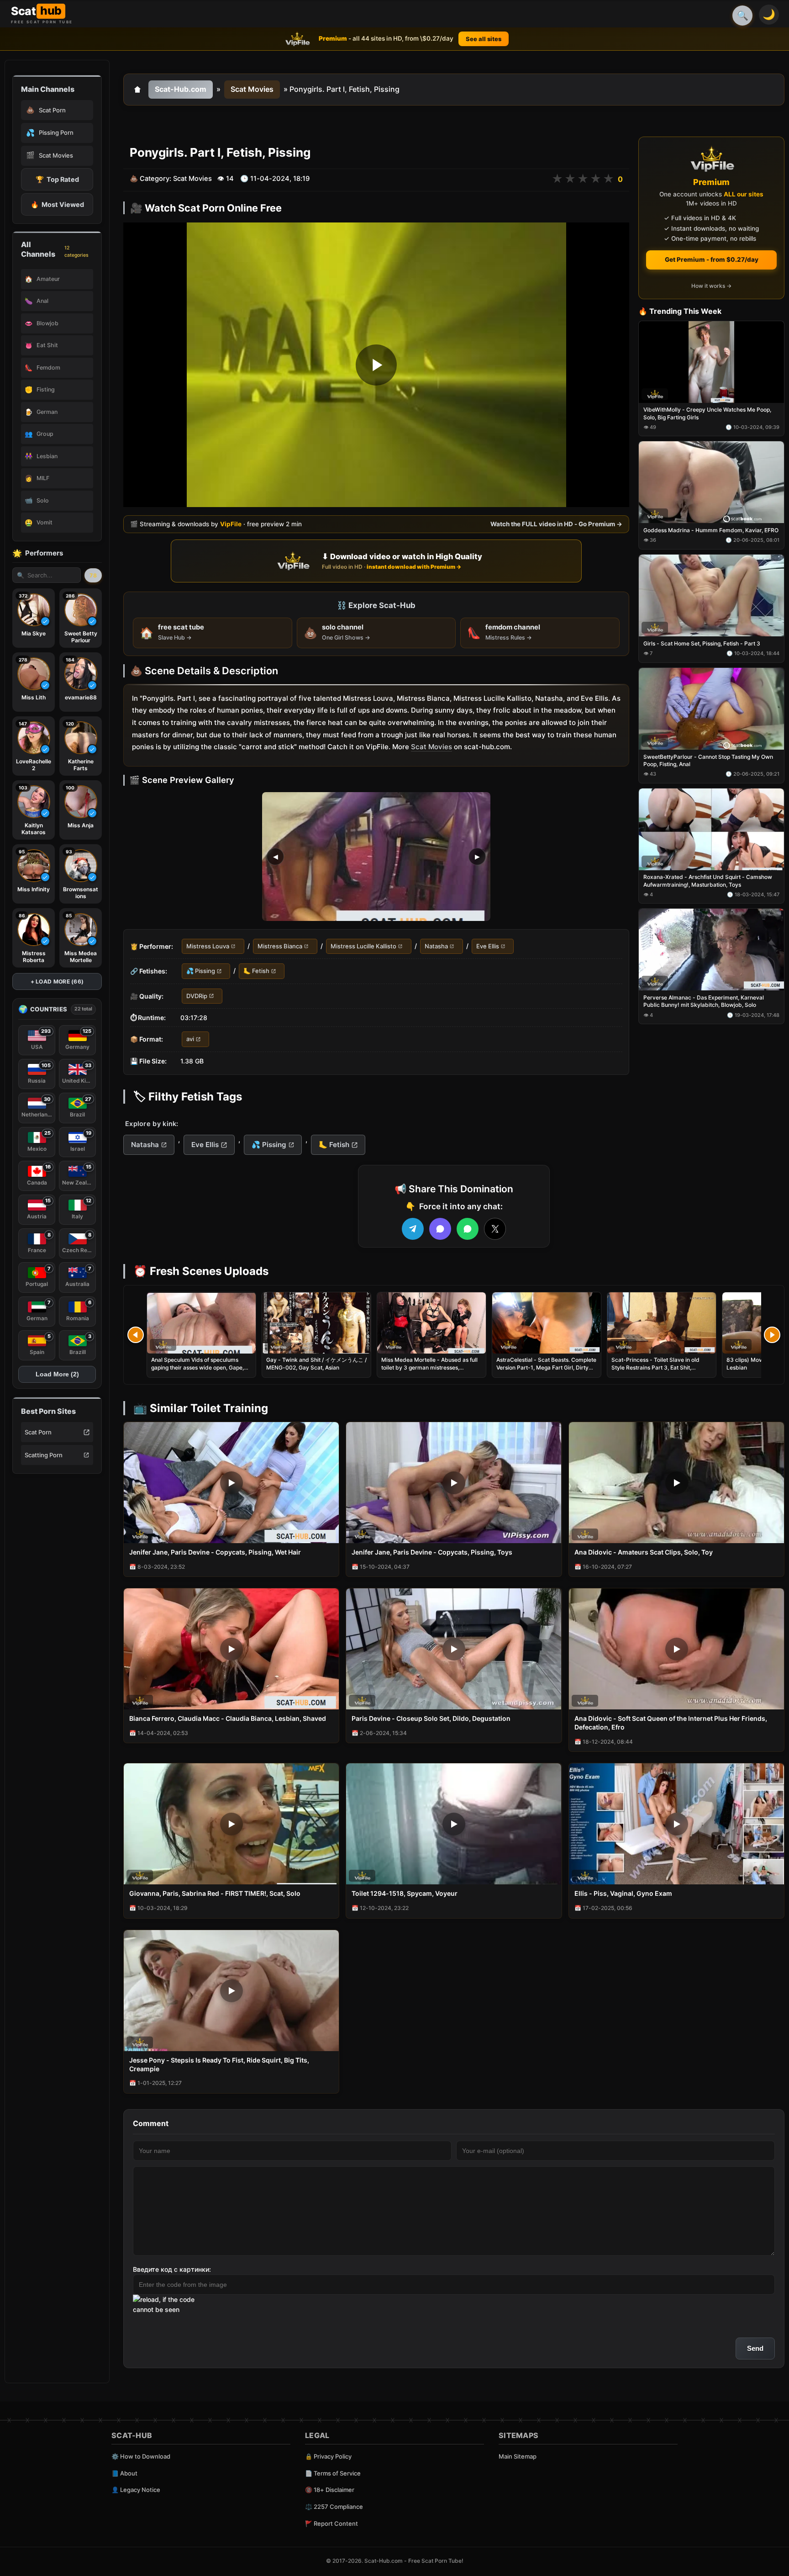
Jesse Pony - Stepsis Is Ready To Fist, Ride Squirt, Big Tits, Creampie (219, 2064)
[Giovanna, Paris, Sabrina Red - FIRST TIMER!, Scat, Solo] (231, 1824)
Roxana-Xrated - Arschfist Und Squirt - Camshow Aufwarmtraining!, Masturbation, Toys (708, 881)
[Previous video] (136, 1335)
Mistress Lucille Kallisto (363, 946)
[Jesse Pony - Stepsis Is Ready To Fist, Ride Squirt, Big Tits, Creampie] (231, 1991)
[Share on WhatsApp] (468, 1229)
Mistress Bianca (280, 946)
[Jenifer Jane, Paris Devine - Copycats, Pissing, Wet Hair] (231, 1483)
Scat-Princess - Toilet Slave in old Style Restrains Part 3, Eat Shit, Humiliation (655, 1367)
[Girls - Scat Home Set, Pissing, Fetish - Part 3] (711, 595)
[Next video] (772, 1335)
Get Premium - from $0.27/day (712, 259)
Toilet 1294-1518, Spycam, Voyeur (405, 1893)
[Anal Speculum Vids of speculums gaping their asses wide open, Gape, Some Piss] (201, 1323)
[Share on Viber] (440, 1229)
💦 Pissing (201, 971)
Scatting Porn (44, 1455)
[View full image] (376, 857)
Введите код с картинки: (172, 2269)
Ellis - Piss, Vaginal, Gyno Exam (623, 1893)
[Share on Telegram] (413, 1229)
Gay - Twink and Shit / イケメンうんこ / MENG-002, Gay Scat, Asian (316, 1363)
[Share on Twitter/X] (495, 1229)
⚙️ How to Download (141, 2456)
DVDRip (197, 996)
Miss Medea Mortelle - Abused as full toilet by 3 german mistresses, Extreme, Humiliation (429, 1367)
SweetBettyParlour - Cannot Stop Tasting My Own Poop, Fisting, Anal (708, 760)
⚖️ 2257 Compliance (334, 2507)
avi (190, 1039)
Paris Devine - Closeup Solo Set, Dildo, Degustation (431, 1718)
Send (755, 2348)
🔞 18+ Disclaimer (330, 2490)
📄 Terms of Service (333, 2473)
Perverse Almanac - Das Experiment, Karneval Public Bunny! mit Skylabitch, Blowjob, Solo (704, 1002)
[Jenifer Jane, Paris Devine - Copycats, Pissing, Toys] (454, 1483)
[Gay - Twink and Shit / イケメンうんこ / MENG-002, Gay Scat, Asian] (316, 1323)
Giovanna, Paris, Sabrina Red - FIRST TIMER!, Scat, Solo (215, 1893)
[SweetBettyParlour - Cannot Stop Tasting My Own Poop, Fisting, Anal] (711, 709)
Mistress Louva (208, 946)
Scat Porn (38, 1432)
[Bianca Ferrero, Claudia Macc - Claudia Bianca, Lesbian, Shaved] (231, 1649)
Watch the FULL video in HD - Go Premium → (556, 524)
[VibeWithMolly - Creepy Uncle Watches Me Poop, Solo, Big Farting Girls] (711, 362)
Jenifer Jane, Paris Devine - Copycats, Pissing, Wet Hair (215, 1552)
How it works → (711, 286)
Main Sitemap (518, 2456)
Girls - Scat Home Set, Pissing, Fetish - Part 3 (702, 643)
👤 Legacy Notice (136, 2490)
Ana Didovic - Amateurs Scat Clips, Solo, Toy (644, 1552)
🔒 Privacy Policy (328, 2456)
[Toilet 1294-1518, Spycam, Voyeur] (454, 1824)
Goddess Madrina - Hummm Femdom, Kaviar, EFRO (711, 531)
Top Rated (57, 179)
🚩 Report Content (331, 2523)
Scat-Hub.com (181, 89)
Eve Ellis (488, 946)
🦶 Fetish (256, 971)
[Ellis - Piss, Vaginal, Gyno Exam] (676, 1824)
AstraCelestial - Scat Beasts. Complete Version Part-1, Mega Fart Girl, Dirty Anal (546, 1367)
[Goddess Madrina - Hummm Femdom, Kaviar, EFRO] (711, 483)
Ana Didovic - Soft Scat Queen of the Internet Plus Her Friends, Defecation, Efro (671, 1723)
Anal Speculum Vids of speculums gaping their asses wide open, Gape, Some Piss (197, 1367)
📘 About (124, 2473)
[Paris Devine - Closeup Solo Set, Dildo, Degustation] (454, 1649)
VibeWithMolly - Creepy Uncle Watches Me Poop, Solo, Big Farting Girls (707, 414)
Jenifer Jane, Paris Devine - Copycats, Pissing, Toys (432, 1552)
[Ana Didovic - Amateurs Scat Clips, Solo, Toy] (676, 1483)
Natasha (436, 946)
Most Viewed (57, 204)
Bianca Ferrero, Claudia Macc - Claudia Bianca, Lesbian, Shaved (228, 1718)
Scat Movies (252, 89)
